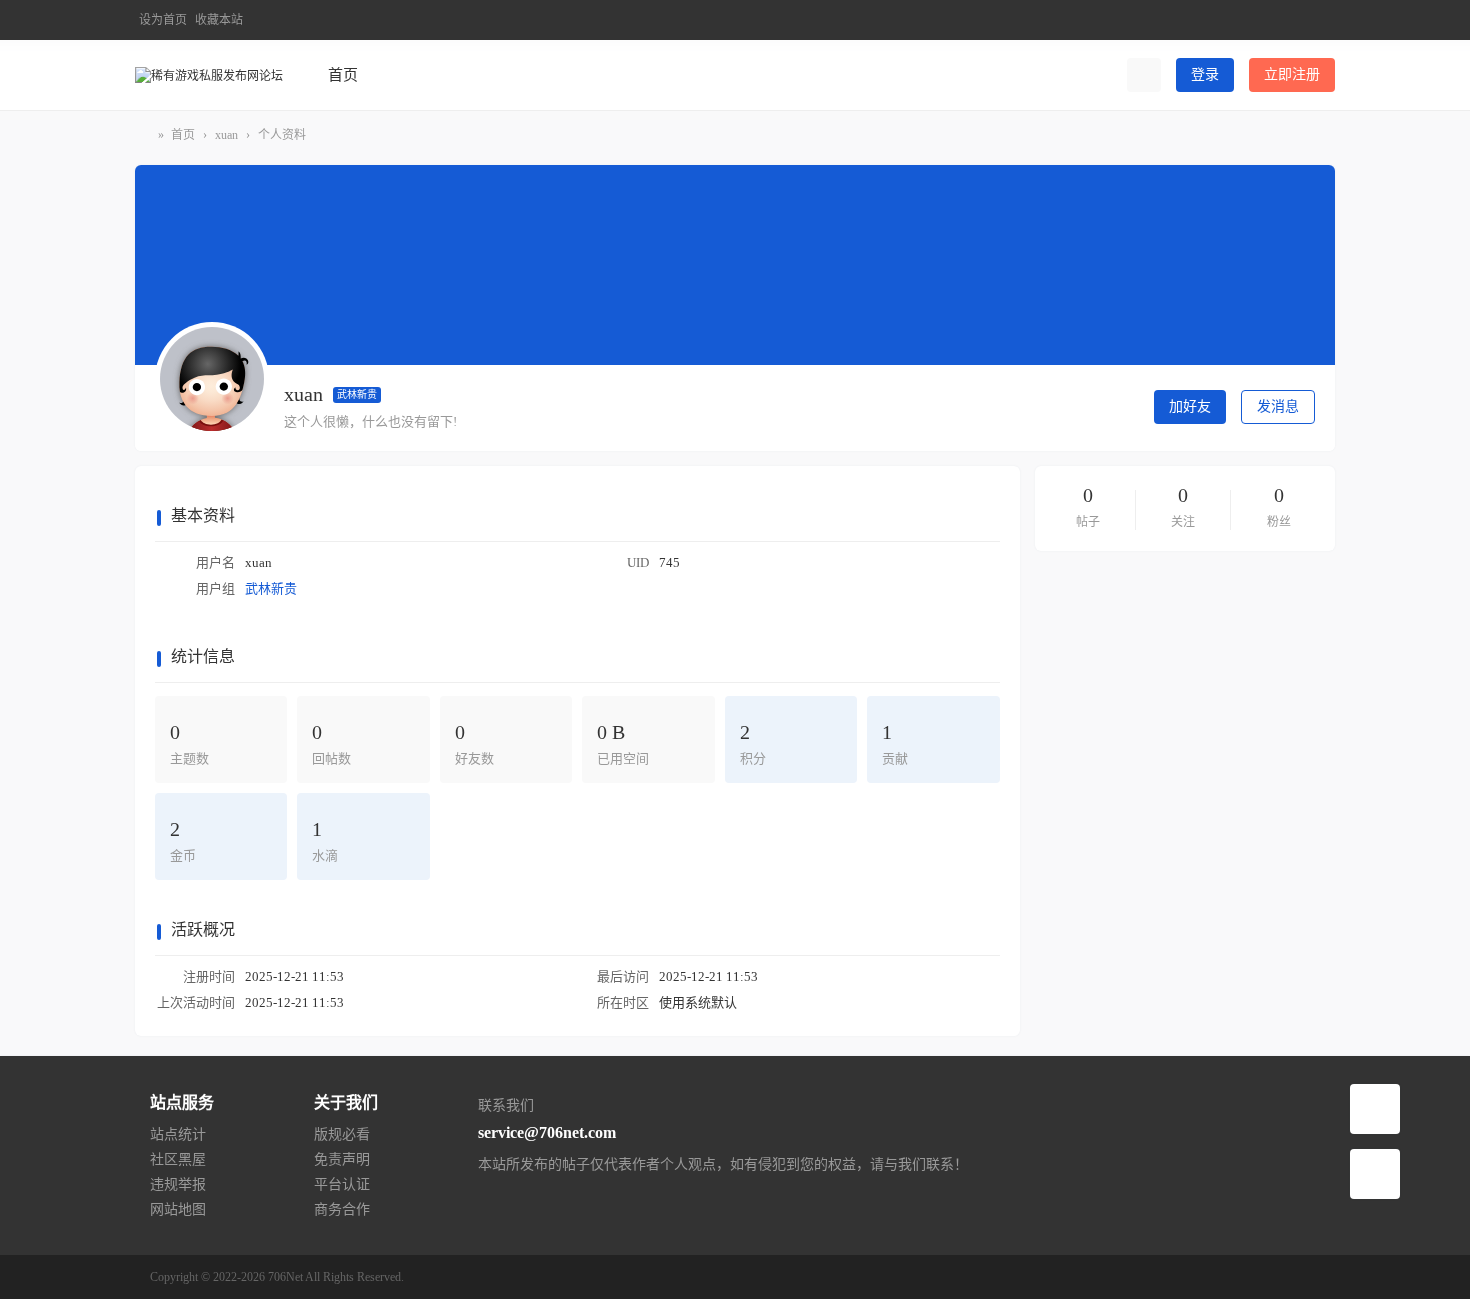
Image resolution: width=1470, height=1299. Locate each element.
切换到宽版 (1321, 28)
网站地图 (178, 1209)
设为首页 (163, 20)
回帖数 (331, 743)
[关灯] (1375, 1109)
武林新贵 (357, 394)
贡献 (895, 743)
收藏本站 (219, 20)
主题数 (189, 743)
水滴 (325, 840)
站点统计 (178, 1134)
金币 (183, 840)
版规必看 (342, 1134)
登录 (1205, 74)
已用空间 (623, 743)
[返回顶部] (1375, 1174)
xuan (226, 135)
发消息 (1278, 406)
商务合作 (342, 1209)
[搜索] (1144, 75)
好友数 (474, 743)
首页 (343, 75)
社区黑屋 (178, 1159)
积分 (753, 743)
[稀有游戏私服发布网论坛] (209, 74)
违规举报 (178, 1184)
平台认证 (342, 1184)
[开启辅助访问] (1288, 20)
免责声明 (342, 1159)
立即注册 (1292, 74)
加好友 (1190, 406)
